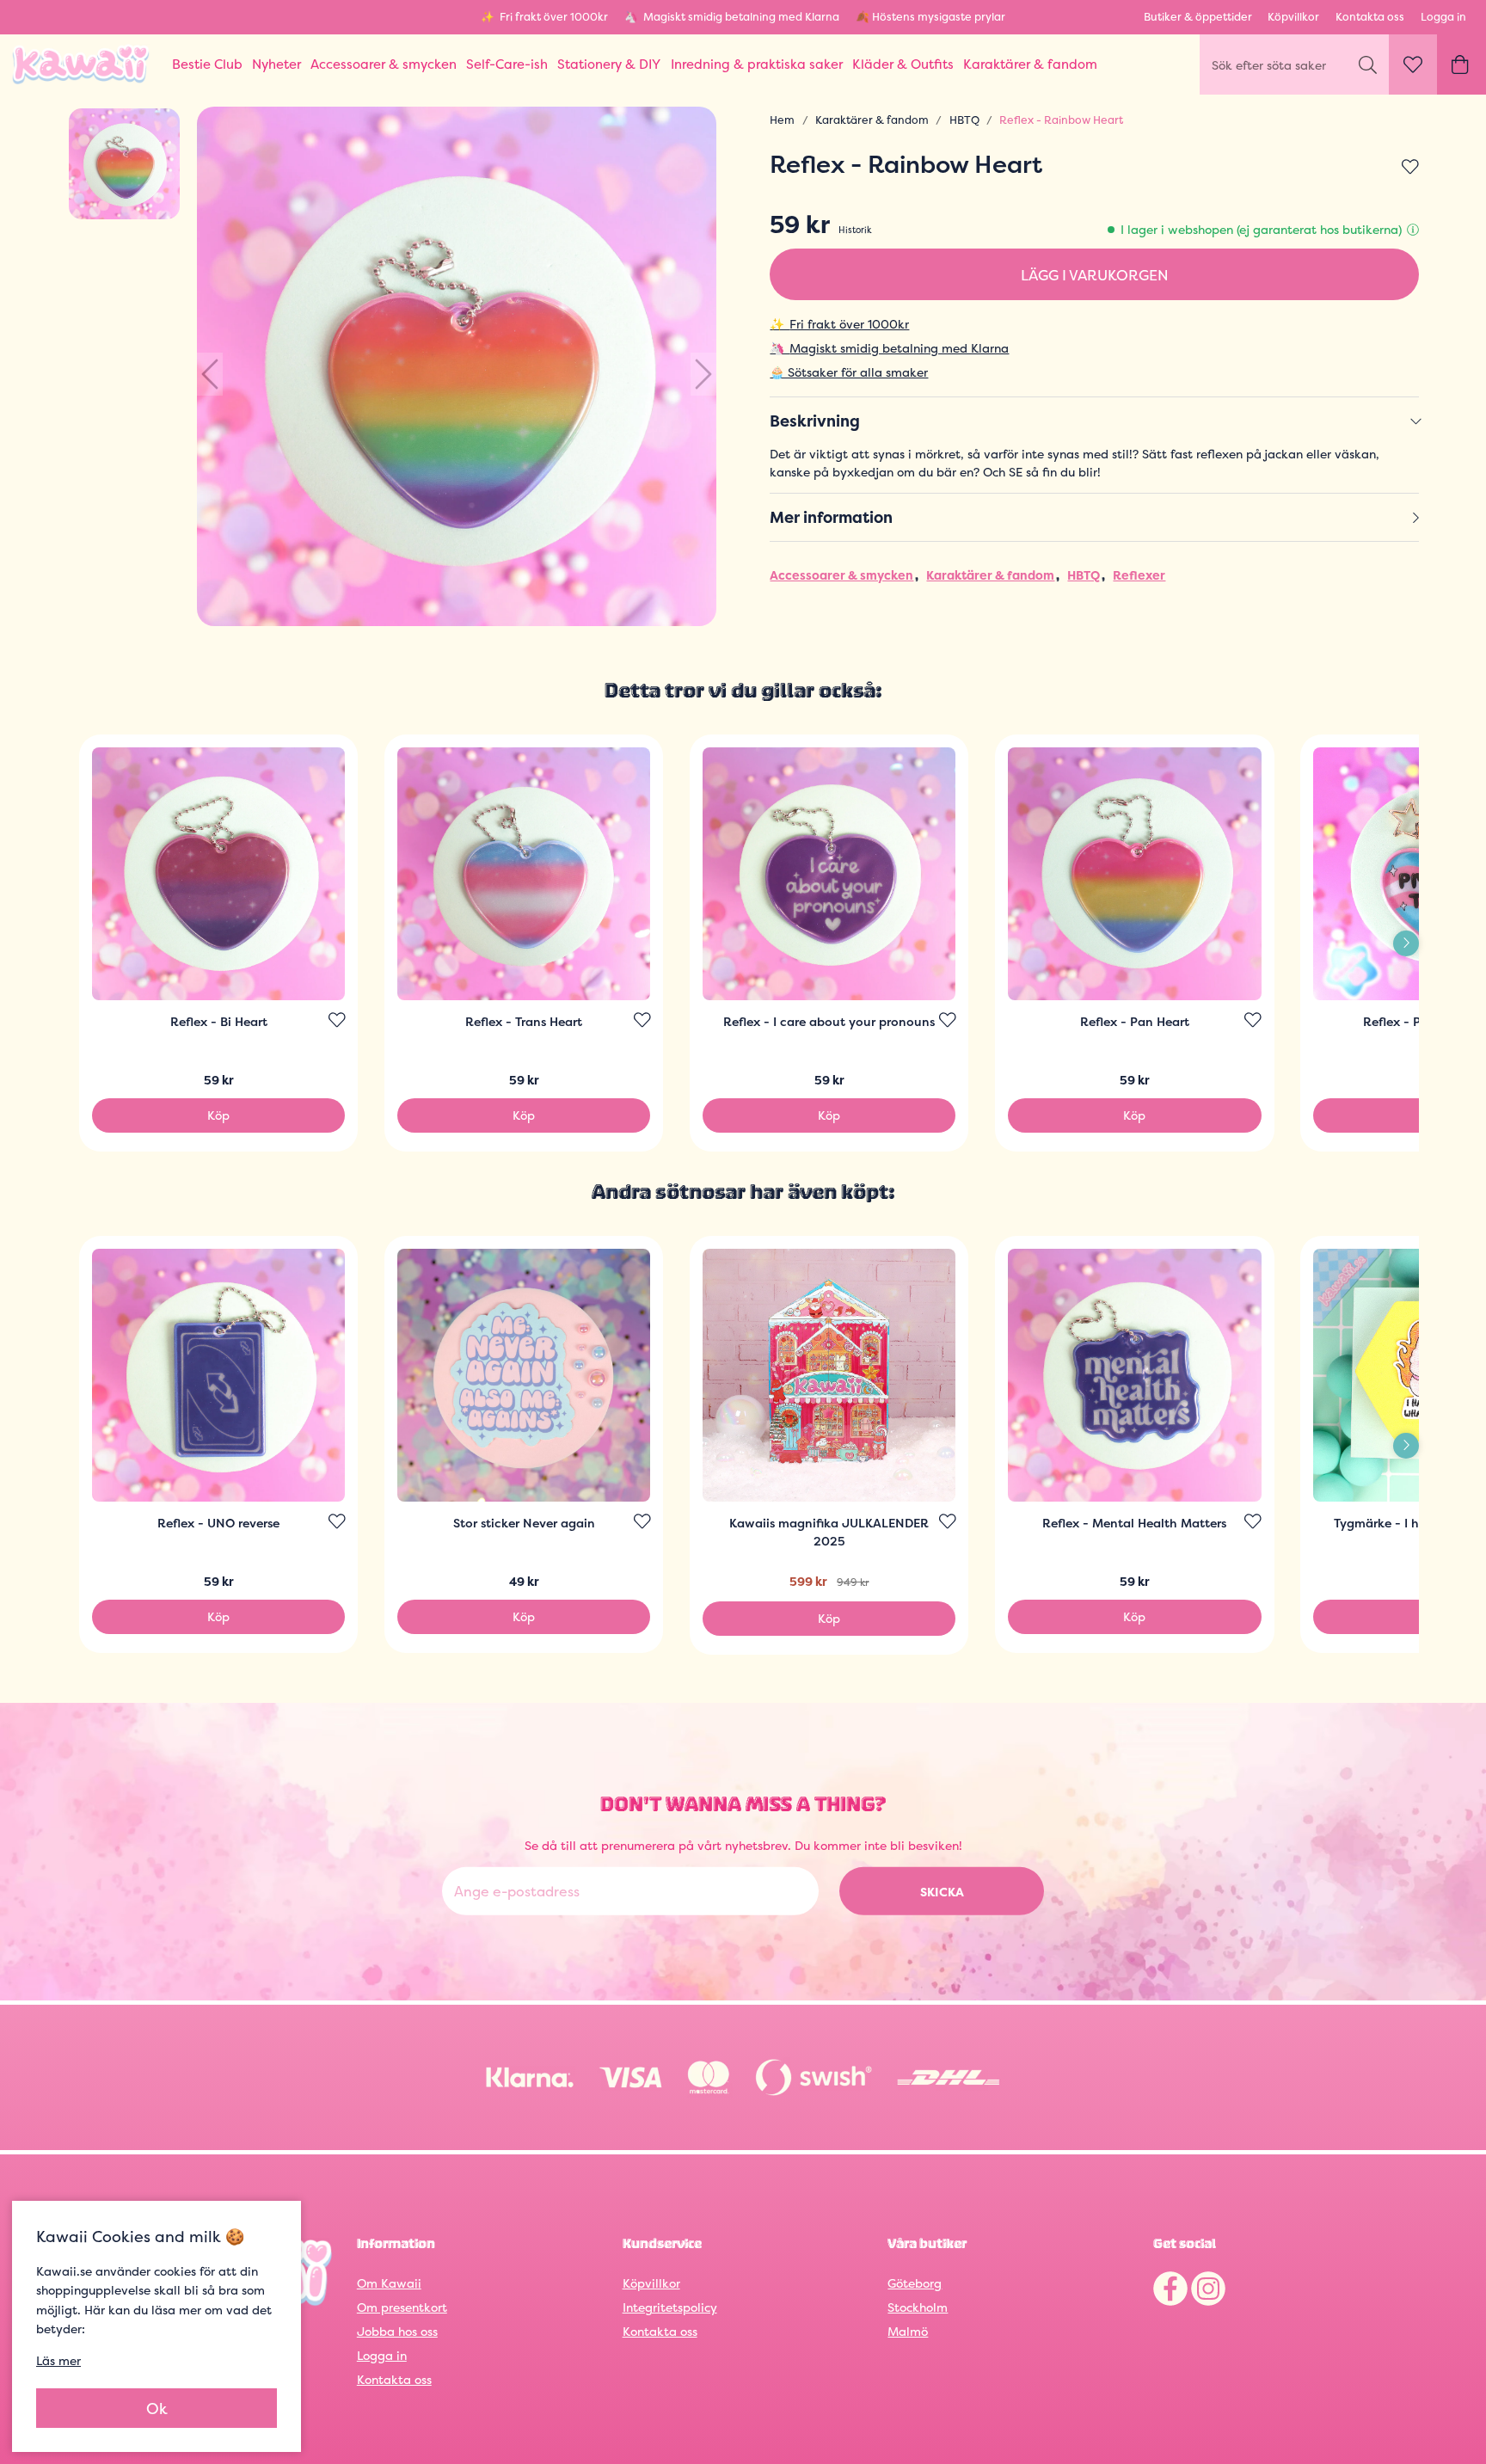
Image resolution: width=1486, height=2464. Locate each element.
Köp (218, 1115)
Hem (782, 120)
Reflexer (1139, 575)
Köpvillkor (1293, 17)
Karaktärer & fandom (872, 120)
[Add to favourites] (1410, 168)
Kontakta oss (1370, 17)
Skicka (942, 1892)
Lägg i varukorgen (1095, 275)
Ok (157, 2409)
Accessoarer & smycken (841, 575)
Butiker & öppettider (1198, 17)
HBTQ (964, 120)
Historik (855, 230)
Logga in (1443, 17)
